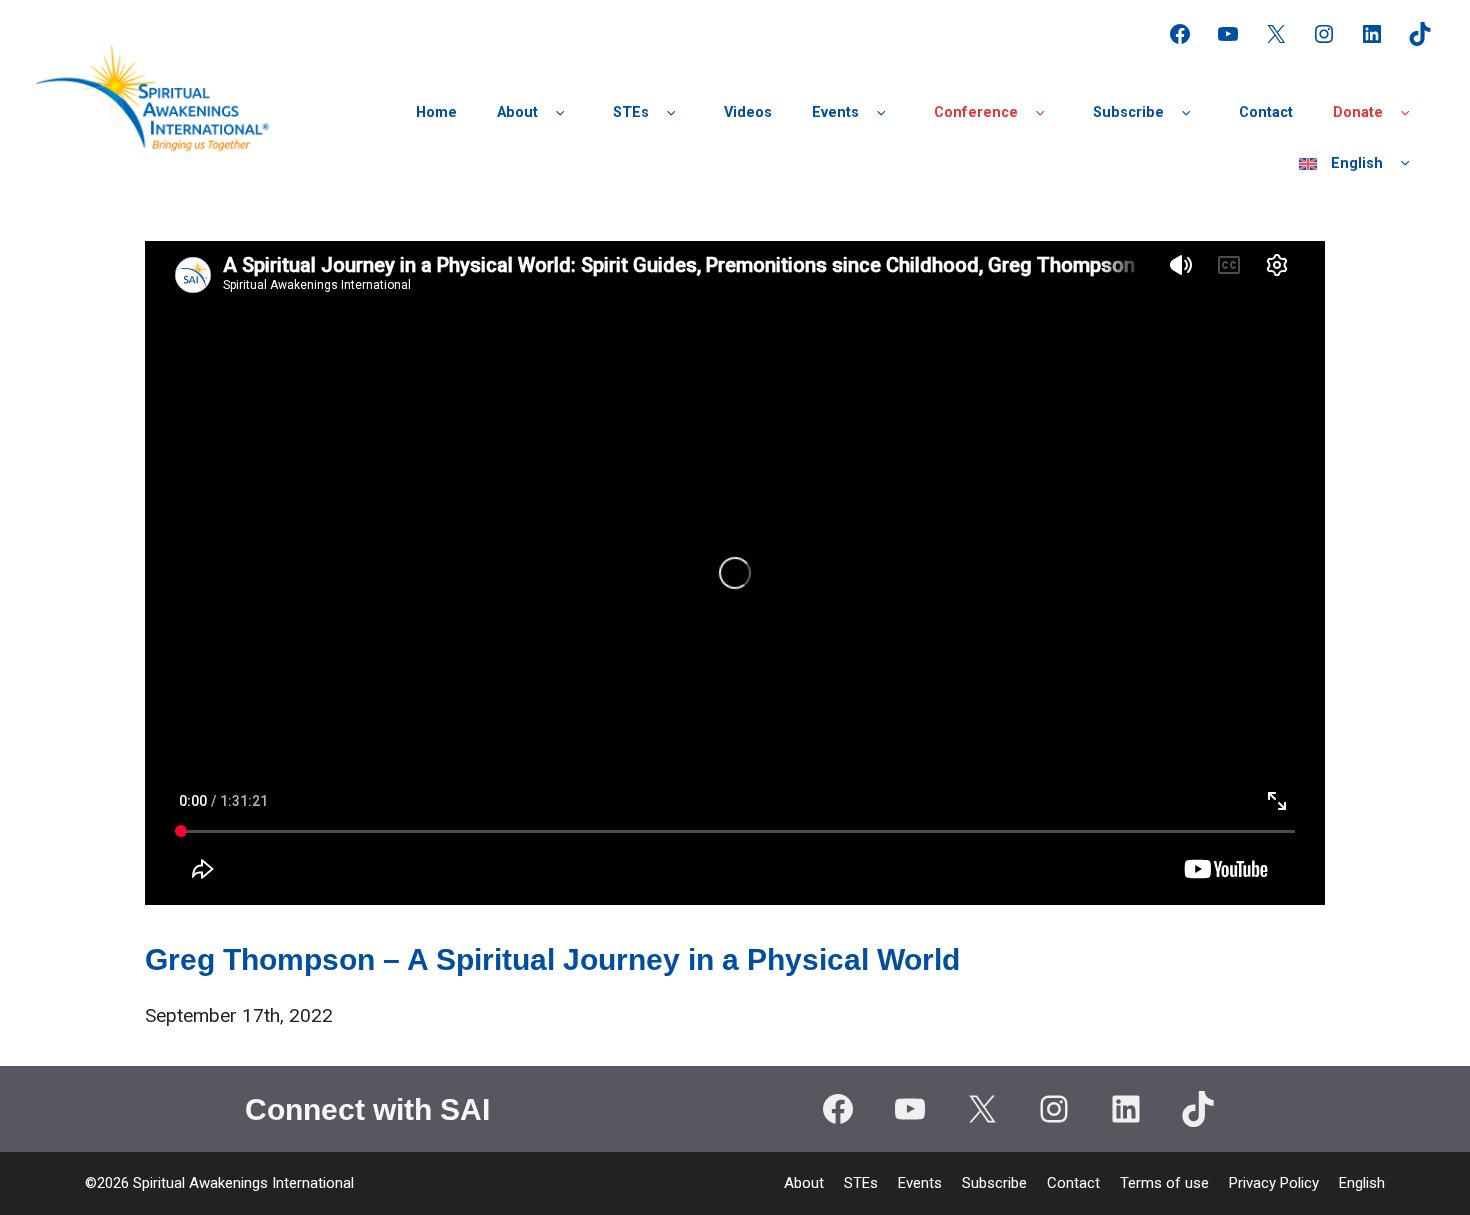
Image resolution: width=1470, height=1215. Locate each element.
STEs (631, 112)
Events (835, 112)
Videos (748, 112)
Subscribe (1128, 112)
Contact (1266, 112)
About (517, 112)
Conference (976, 112)
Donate (1358, 112)
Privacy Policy (1274, 1183)
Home (436, 112)
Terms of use (1164, 1183)
